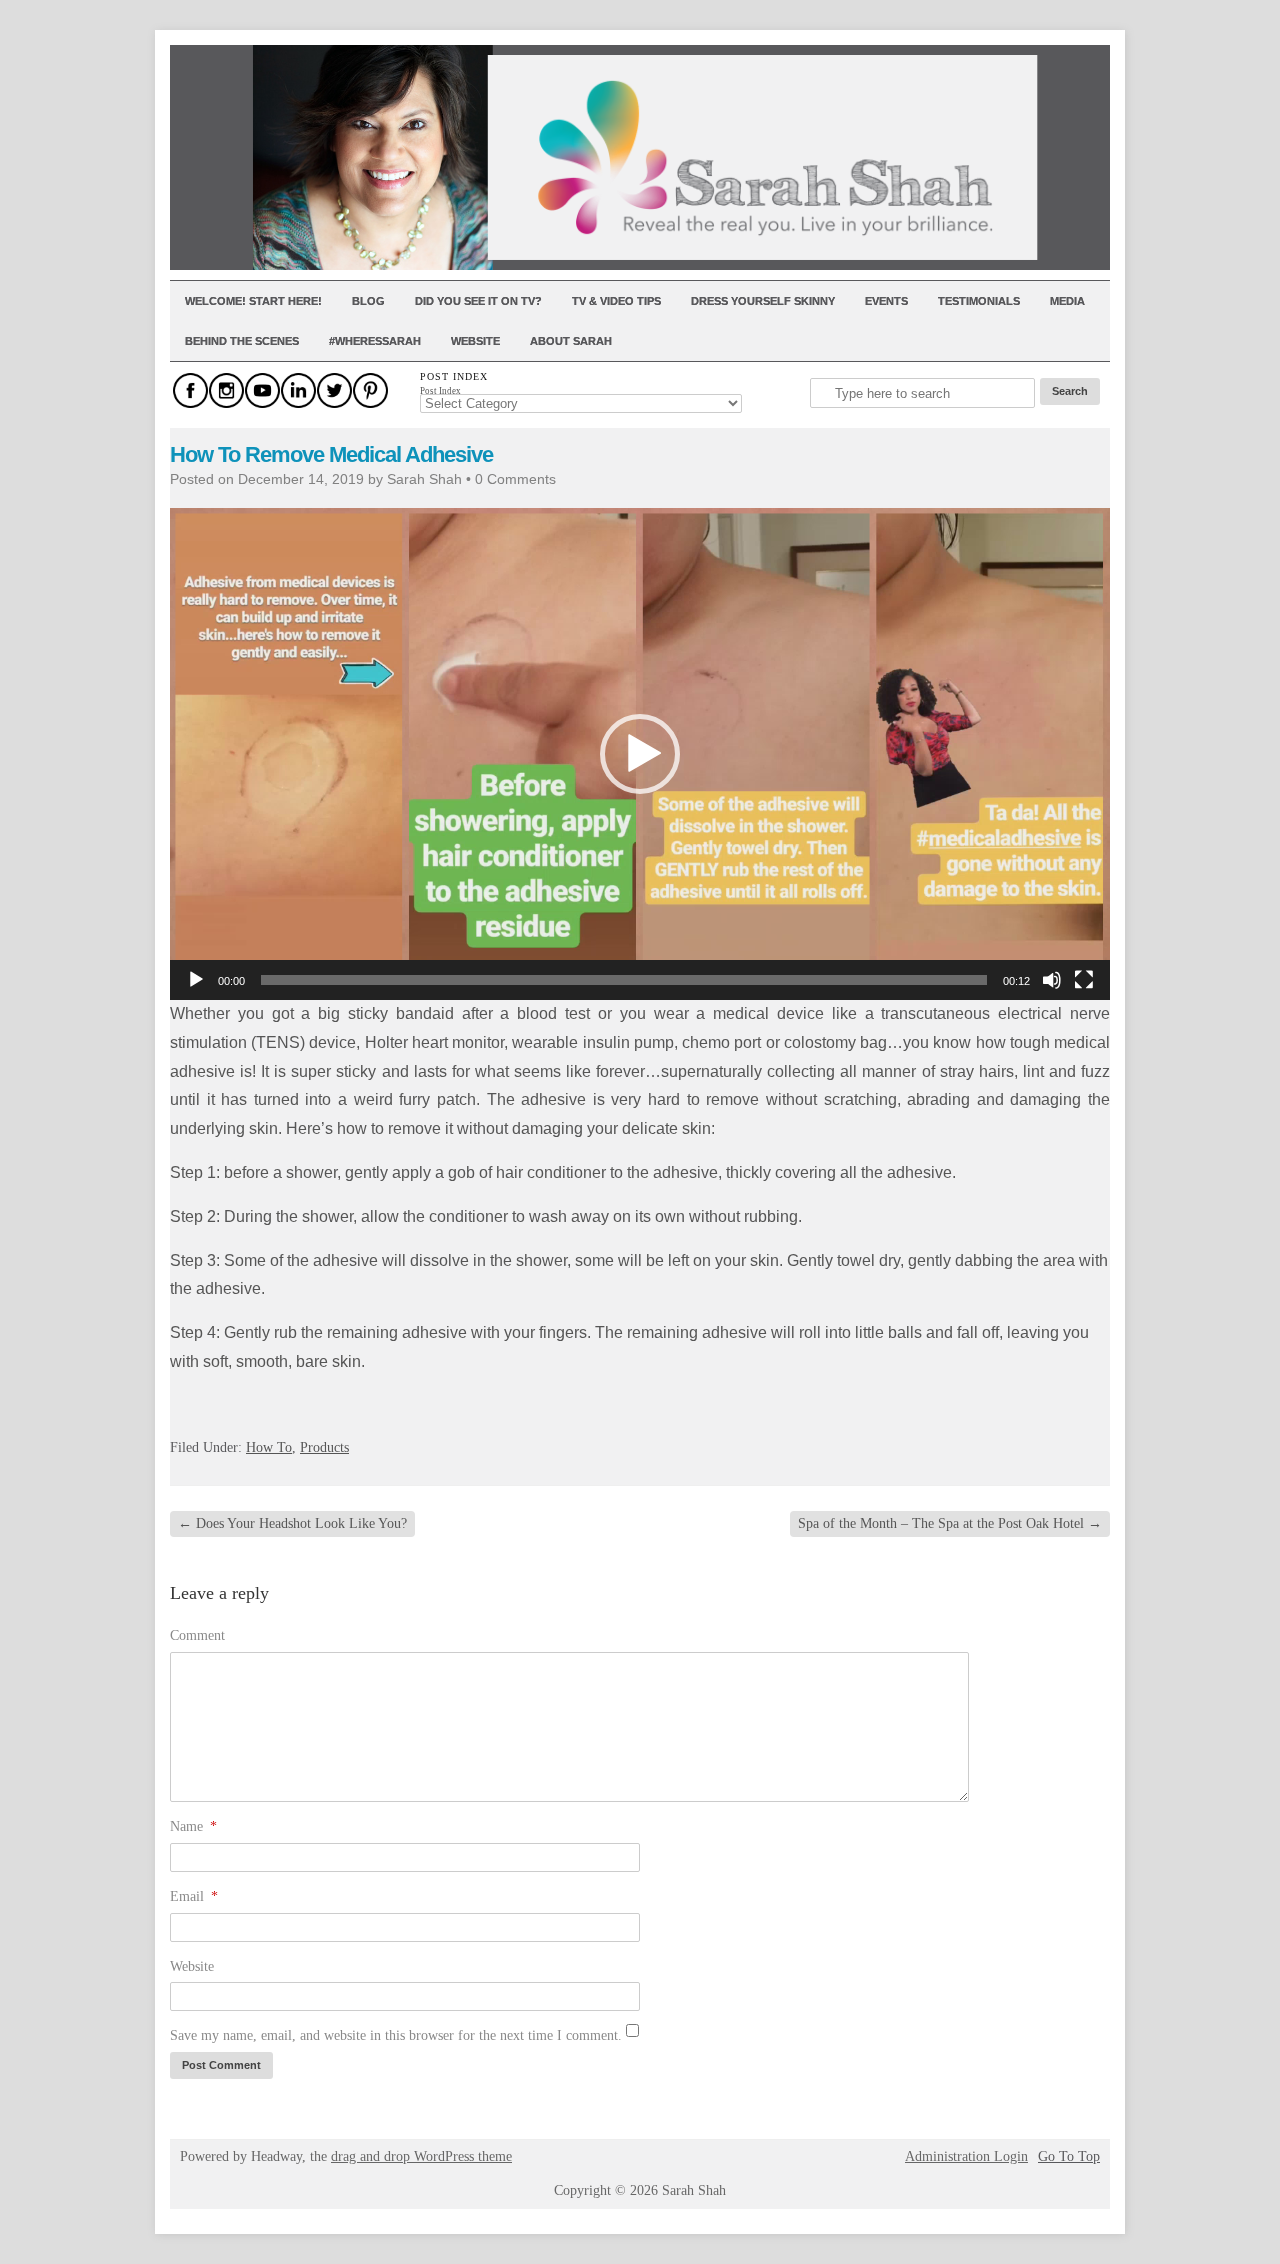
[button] (640, 754)
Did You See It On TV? (478, 301)
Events (886, 301)
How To (269, 1447)
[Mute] (1052, 980)
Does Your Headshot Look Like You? (292, 1523)
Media (1067, 301)
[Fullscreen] (1084, 980)
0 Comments (515, 479)
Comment (197, 1635)
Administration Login (966, 2157)
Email (194, 1896)
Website (475, 341)
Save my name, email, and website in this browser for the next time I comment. (396, 2035)
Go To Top (1069, 2157)
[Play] (196, 980)
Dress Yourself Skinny (763, 301)
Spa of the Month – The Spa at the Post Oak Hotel (950, 1523)
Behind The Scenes (242, 341)
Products (324, 1447)
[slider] (624, 980)
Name (193, 1826)
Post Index (440, 391)
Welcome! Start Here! (253, 301)
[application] (640, 754)
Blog (368, 301)
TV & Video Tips (616, 301)
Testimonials (979, 301)
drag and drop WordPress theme (421, 2156)
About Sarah (571, 341)
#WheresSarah (375, 341)
